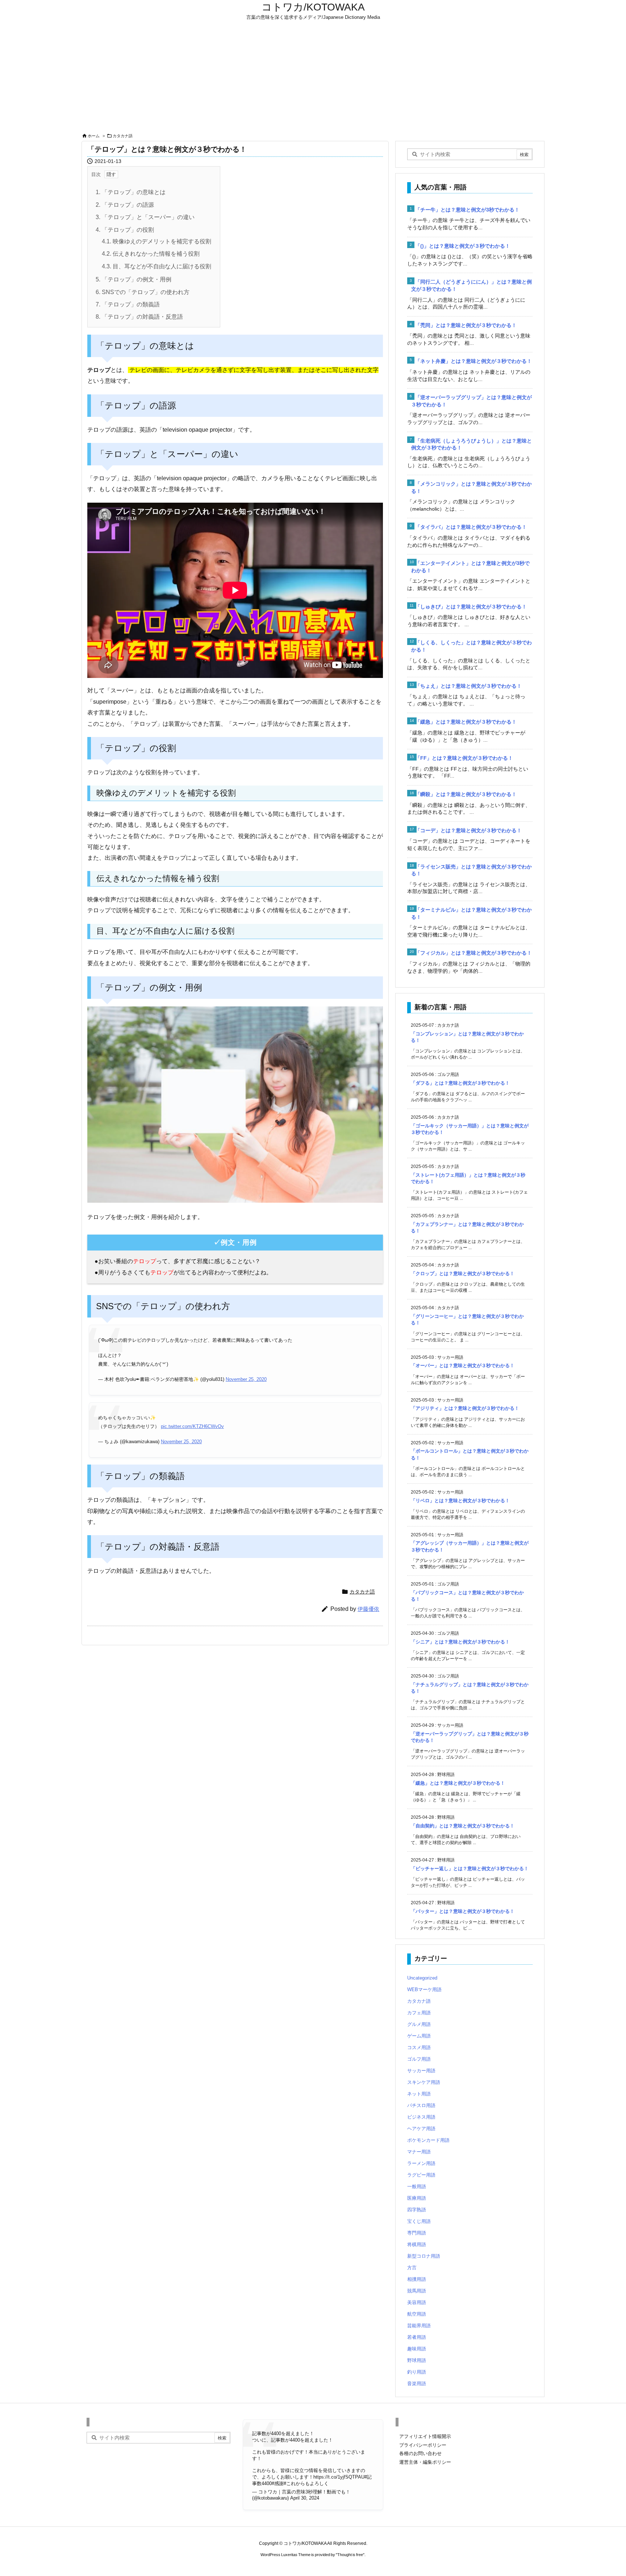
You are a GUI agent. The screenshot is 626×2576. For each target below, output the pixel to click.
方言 (412, 2268)
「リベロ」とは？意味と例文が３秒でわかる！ (460, 1501)
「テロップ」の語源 (125, 205)
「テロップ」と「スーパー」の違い (145, 217)
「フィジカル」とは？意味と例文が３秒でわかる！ (473, 953)
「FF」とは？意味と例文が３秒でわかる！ (464, 758)
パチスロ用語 (421, 2105)
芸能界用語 (419, 2326)
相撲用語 (417, 2279)
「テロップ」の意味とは (131, 192)
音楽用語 (417, 2384)
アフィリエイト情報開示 (425, 2436)
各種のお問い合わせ (420, 2453)
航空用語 (417, 2314)
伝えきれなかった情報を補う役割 (151, 254)
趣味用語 (417, 2349)
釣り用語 (417, 2372)
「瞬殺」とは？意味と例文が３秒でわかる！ (466, 794)
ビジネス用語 (421, 2117)
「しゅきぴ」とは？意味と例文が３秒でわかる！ (471, 607)
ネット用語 (419, 2094)
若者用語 (417, 2337)
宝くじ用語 (419, 2221)
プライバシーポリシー (423, 2445)
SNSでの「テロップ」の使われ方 (143, 292)
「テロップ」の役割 (125, 230)
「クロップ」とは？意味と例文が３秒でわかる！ (463, 1274)
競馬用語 (417, 2291)
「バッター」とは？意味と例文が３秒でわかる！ (463, 1911)
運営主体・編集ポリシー (425, 2462)
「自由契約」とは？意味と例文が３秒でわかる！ (463, 1826)
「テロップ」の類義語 (128, 304)
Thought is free (350, 2555)
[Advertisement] (313, 77)
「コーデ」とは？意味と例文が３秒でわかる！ (468, 830)
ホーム (94, 136)
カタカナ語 (123, 136)
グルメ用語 (419, 2024)
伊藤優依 (368, 1609)
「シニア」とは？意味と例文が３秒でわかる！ (460, 1642)
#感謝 (278, 2483)
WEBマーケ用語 (424, 1989)
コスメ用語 (419, 2047)
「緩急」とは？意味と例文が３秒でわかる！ (466, 722)
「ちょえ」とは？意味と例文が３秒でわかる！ (468, 686)
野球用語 (417, 2360)
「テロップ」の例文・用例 (133, 279)
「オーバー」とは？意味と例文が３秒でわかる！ (463, 1366)
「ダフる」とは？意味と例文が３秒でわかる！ (460, 1083)
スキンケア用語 (424, 2082)
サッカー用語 (421, 2071)
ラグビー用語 (421, 2175)
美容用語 (417, 2302)
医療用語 (417, 2198)
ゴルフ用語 (419, 2059)
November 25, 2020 (246, 1379)
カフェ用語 (419, 2013)
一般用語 (417, 2187)
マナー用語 (419, 2152)
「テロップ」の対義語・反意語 (139, 317)
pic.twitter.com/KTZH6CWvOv (192, 1426)
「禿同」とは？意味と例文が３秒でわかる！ (466, 325)
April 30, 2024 (305, 2498)
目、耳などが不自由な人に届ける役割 (156, 266)
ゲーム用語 (419, 2036)
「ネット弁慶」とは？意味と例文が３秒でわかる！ (473, 361)
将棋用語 (417, 2244)
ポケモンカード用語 (428, 2140)
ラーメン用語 (421, 2163)
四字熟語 (417, 2210)
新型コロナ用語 (424, 2256)
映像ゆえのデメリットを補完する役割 (156, 241)
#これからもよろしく (306, 2483)
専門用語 (417, 2233)
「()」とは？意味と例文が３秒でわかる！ (463, 246)
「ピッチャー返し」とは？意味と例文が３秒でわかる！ (470, 1869)
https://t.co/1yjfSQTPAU (339, 2477)
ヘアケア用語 (421, 2129)
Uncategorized (422, 1978)
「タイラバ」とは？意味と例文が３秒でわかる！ (471, 527)
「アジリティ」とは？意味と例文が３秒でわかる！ (465, 1408)
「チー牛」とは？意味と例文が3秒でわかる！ (467, 210)
